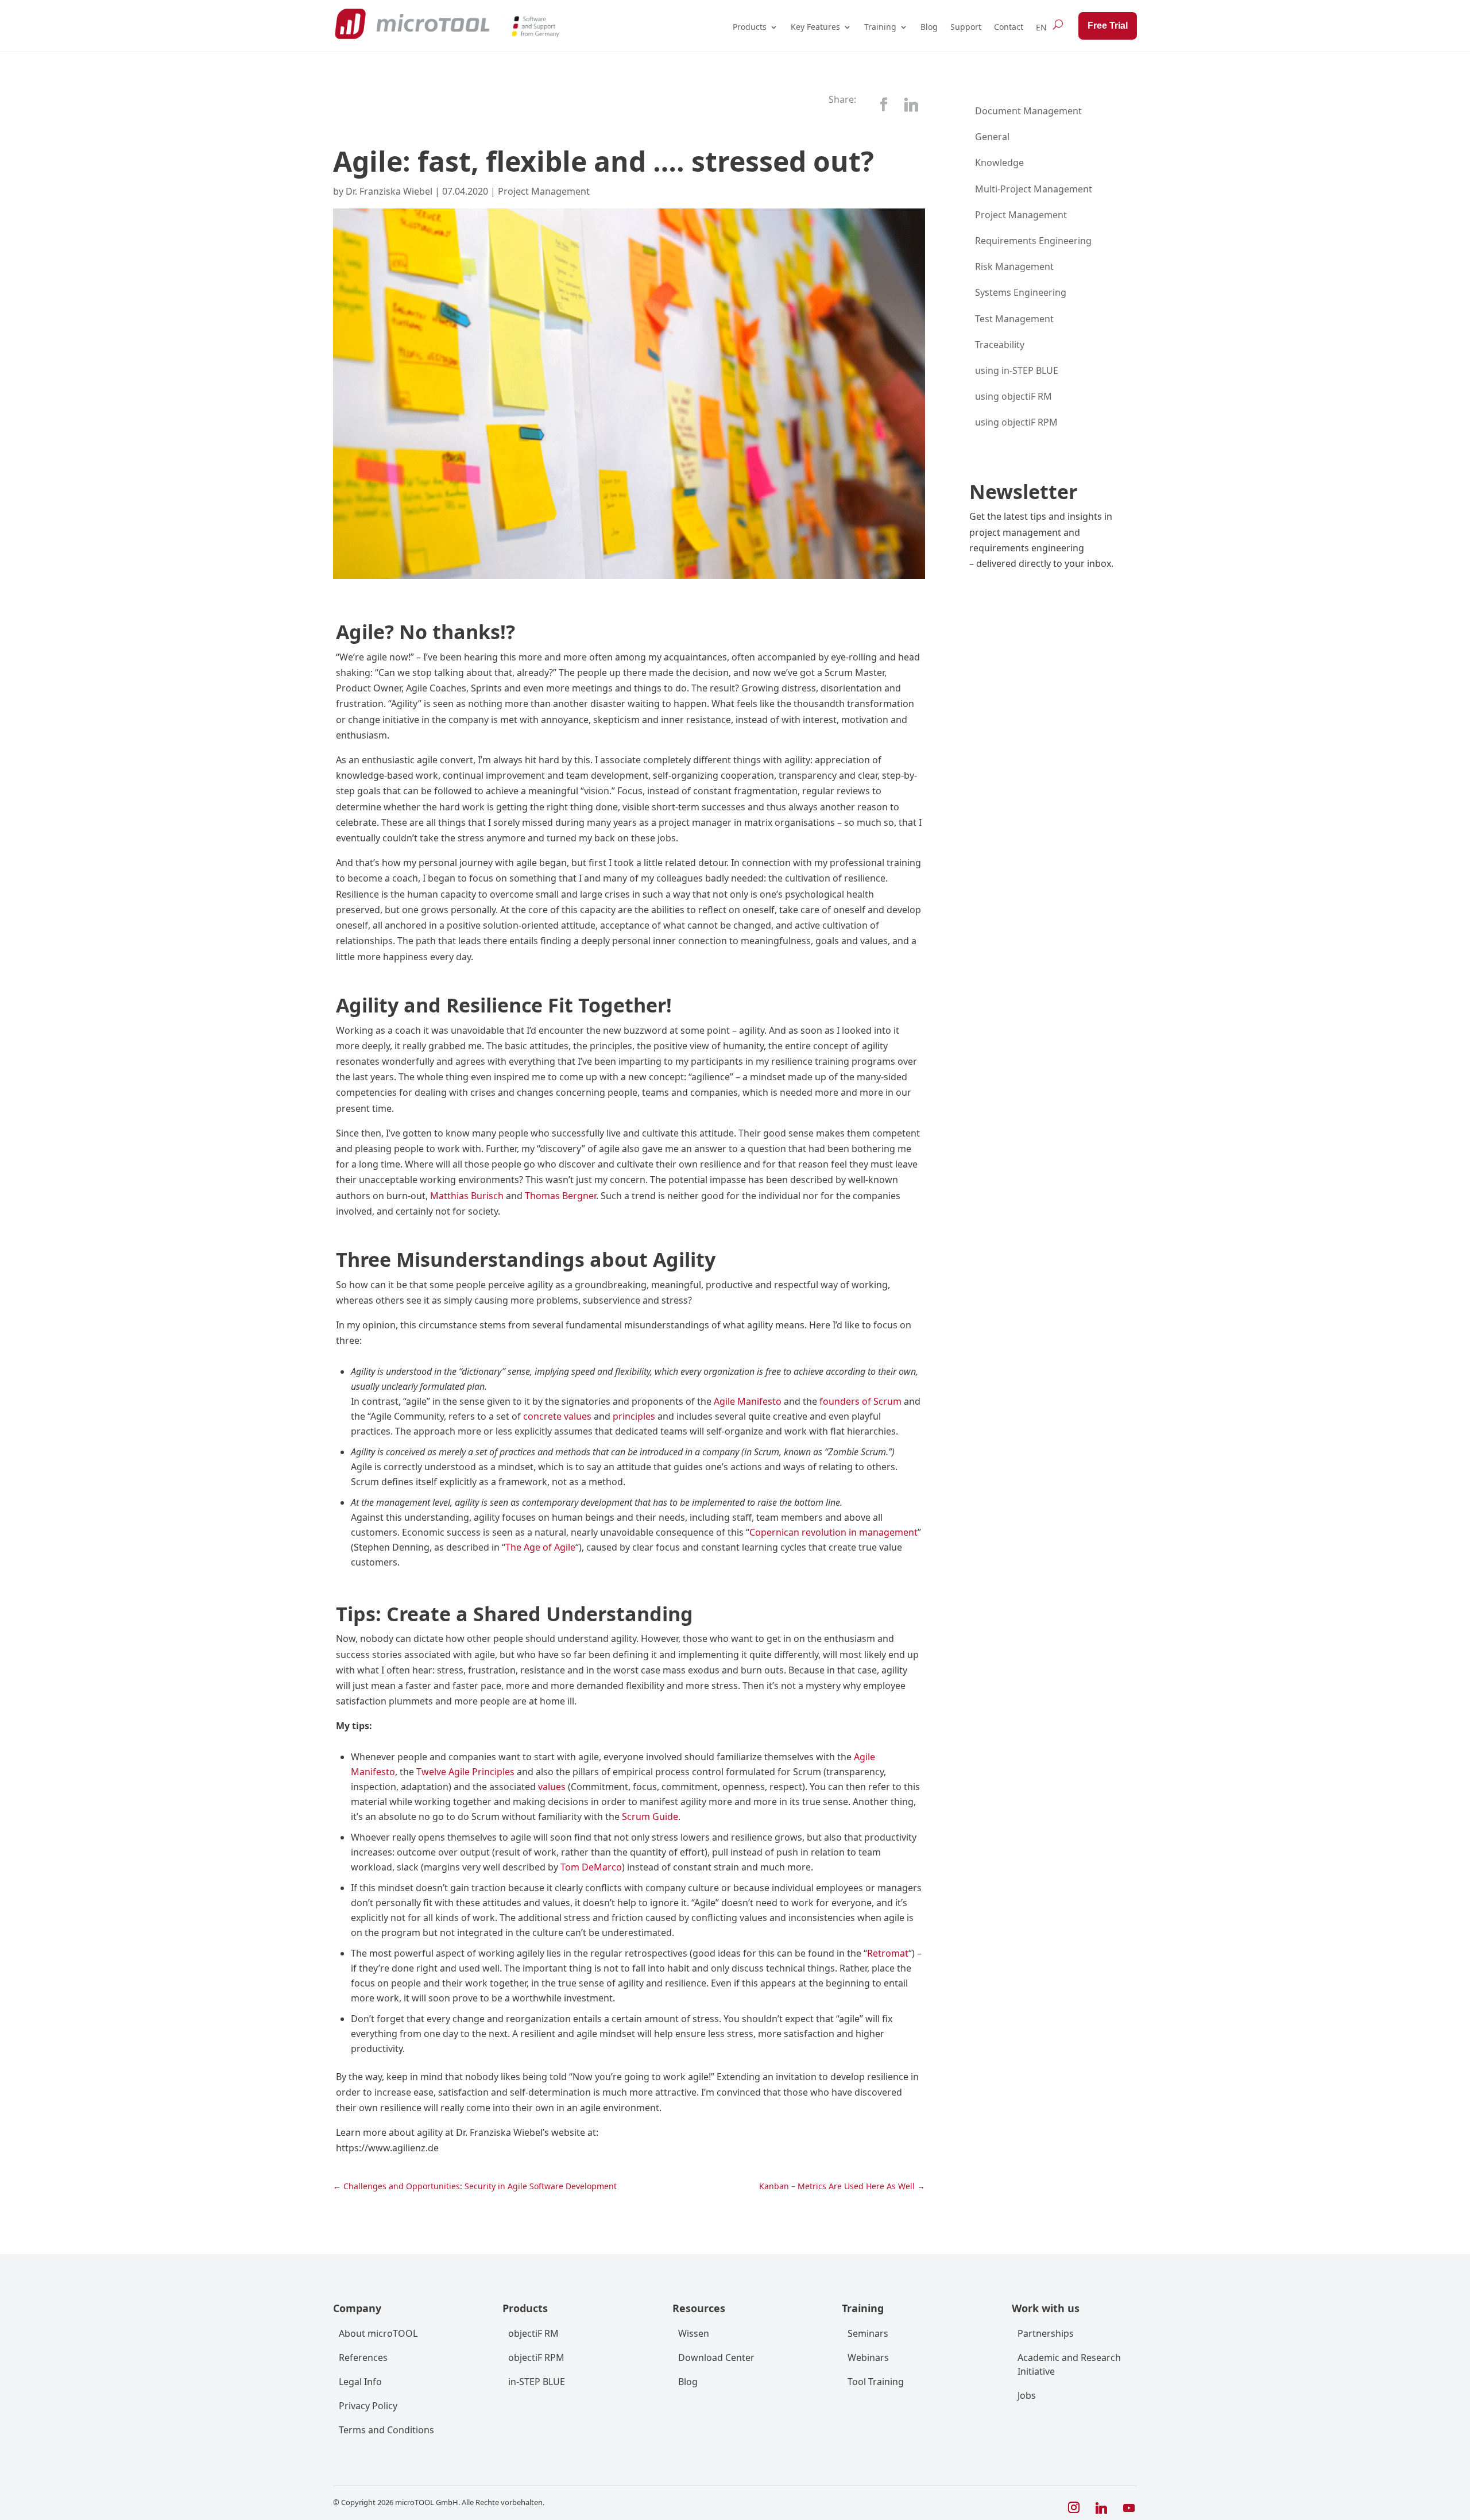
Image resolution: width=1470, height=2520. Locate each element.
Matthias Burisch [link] (467, 1196)
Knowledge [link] (999, 163)
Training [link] (880, 27)
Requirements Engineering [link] (1033, 241)
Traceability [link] (1000, 345)
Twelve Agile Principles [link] (465, 1772)
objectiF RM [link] (533, 2333)
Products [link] (750, 27)
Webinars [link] (868, 2357)
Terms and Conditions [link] (386, 2430)
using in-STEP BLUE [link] (1017, 370)
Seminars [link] (868, 2333)
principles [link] (634, 1416)
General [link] (992, 137)
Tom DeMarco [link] (591, 1867)
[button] (884, 105)
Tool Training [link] (876, 2382)
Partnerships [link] (1046, 2333)
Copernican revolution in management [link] (833, 1532)
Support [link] (966, 27)
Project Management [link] (544, 191)
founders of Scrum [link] (860, 1401)
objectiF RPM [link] (536, 2357)
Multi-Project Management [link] (1034, 189)
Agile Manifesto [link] (748, 1401)
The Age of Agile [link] (540, 1547)
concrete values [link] (557, 1416)
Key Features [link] (815, 27)
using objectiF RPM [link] (1016, 422)
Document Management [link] (1028, 111)
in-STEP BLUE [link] (537, 2382)
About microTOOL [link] (378, 2333)
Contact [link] (1009, 27)
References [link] (363, 2357)
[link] (412, 24)
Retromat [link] (888, 1953)
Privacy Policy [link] (368, 2406)
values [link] (552, 1787)
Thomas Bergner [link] (560, 1196)
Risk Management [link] (1014, 266)
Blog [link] (929, 27)
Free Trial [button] (1108, 26)
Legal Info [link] (360, 2382)
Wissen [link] (694, 2333)
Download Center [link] (716, 2357)
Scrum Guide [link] (650, 1816)
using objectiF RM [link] (1013, 396)
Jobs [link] (1027, 2395)
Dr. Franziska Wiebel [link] (389, 191)
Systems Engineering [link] (1021, 292)
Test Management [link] (1014, 319)
